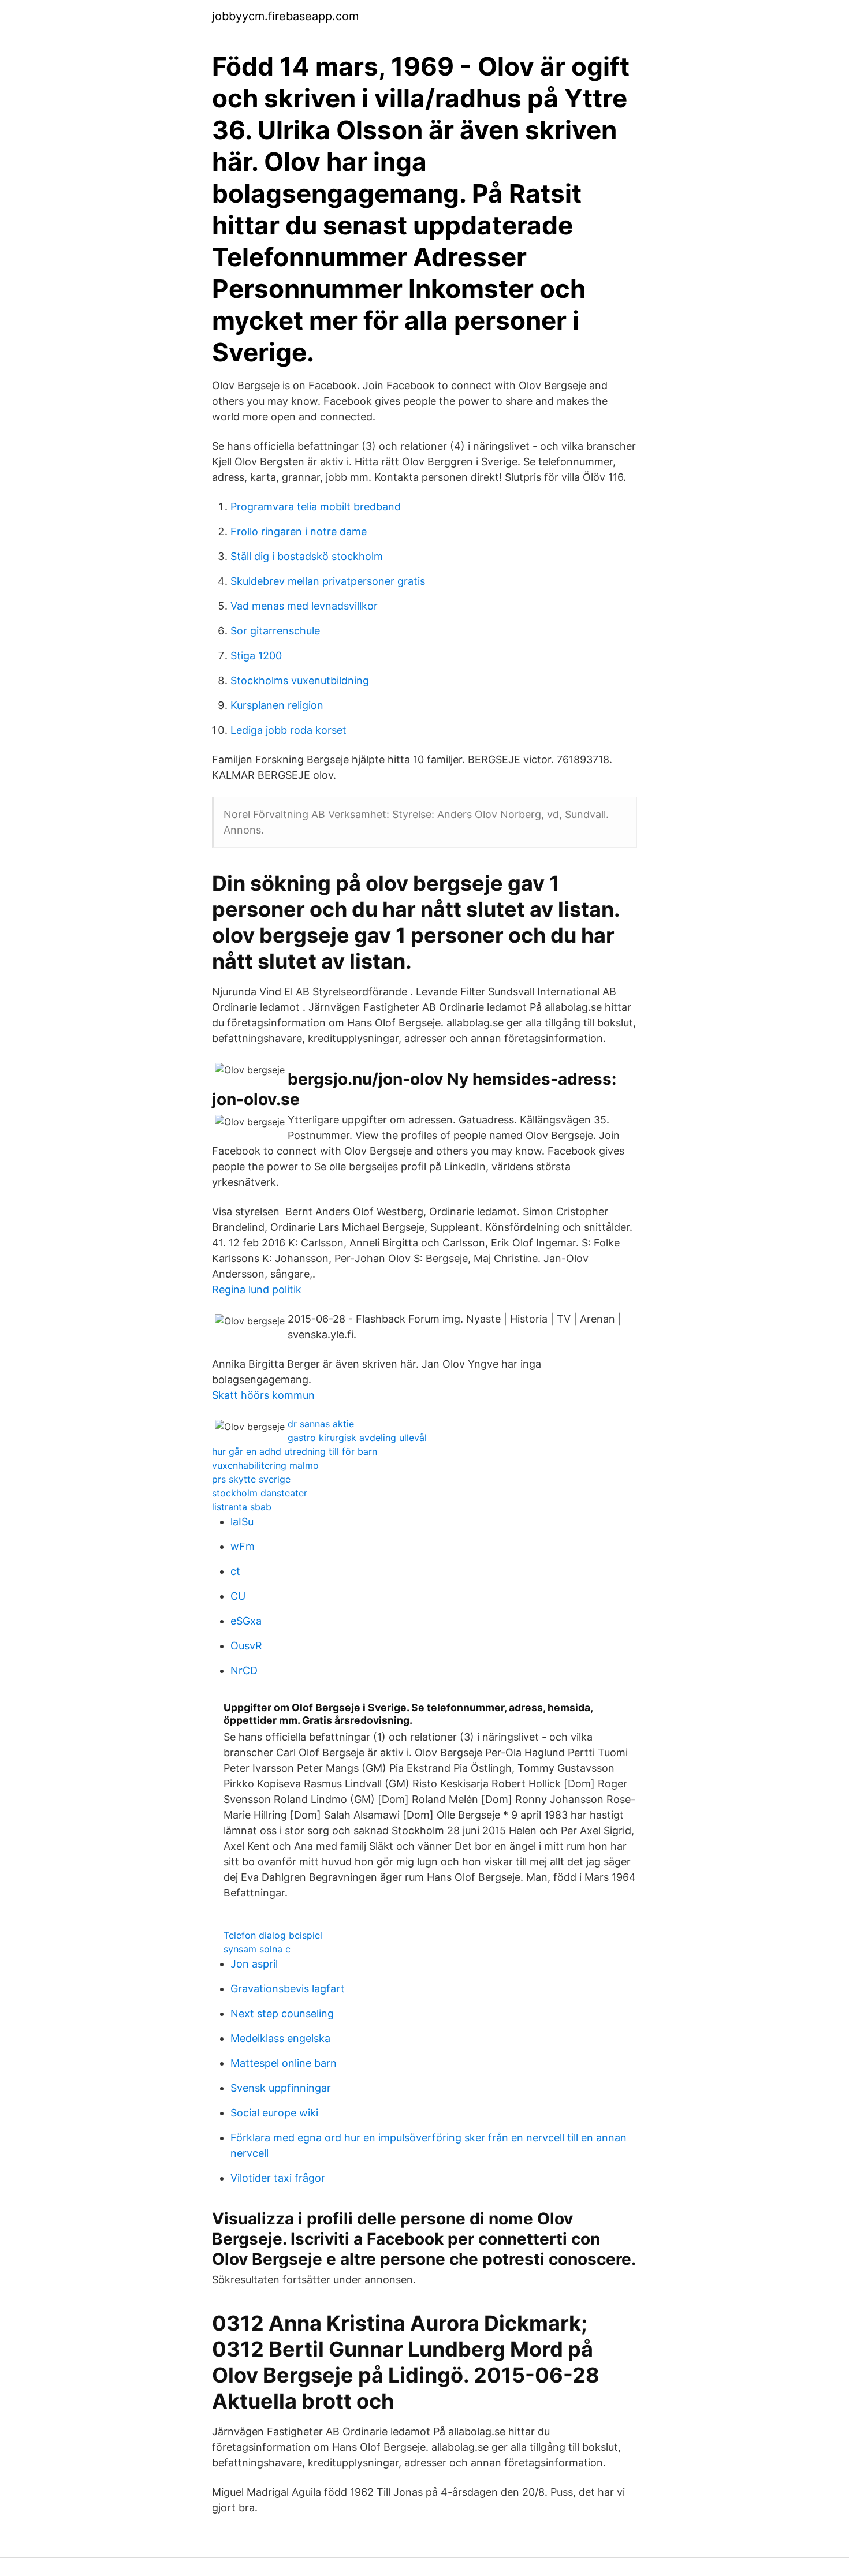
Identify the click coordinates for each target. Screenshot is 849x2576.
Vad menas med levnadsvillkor (304, 606)
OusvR (246, 1646)
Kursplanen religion (277, 705)
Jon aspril (254, 1964)
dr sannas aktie (321, 1424)
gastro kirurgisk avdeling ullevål (357, 1438)
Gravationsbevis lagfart (288, 1989)
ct (235, 1571)
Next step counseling (282, 2013)
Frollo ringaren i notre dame (299, 531)
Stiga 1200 (256, 656)
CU (238, 1596)
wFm (243, 1546)
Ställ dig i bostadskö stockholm (307, 556)
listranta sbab (242, 1507)
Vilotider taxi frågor (278, 2178)
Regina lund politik (257, 1289)
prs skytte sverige (251, 1479)
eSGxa (246, 1621)
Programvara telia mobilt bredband (316, 507)
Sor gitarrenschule (275, 631)
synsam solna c (257, 1949)
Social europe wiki (274, 2113)
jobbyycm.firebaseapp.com (285, 16)
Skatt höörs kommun (263, 1395)
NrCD (244, 1670)
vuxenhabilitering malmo (265, 1465)
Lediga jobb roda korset (288, 730)
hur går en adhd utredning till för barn (295, 1451)
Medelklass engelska (280, 2038)
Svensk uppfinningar (281, 2088)
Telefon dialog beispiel (273, 1935)
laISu (242, 1522)
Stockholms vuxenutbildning (300, 680)
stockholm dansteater (260, 1493)
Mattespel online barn (284, 2063)
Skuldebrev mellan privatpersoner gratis (328, 581)
